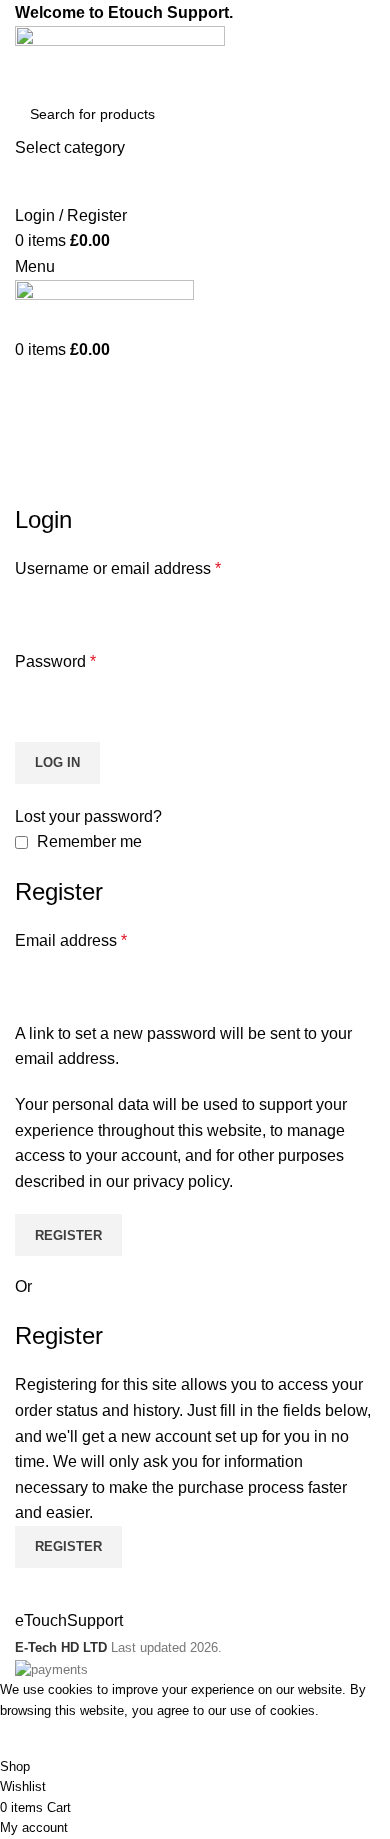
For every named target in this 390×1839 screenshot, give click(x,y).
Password (55, 661)
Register (68, 1235)
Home (31, 491)
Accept (39, 1739)
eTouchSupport (69, 1620)
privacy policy (181, 1181)
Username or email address (118, 568)
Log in (57, 762)
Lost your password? (88, 816)
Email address (71, 940)
